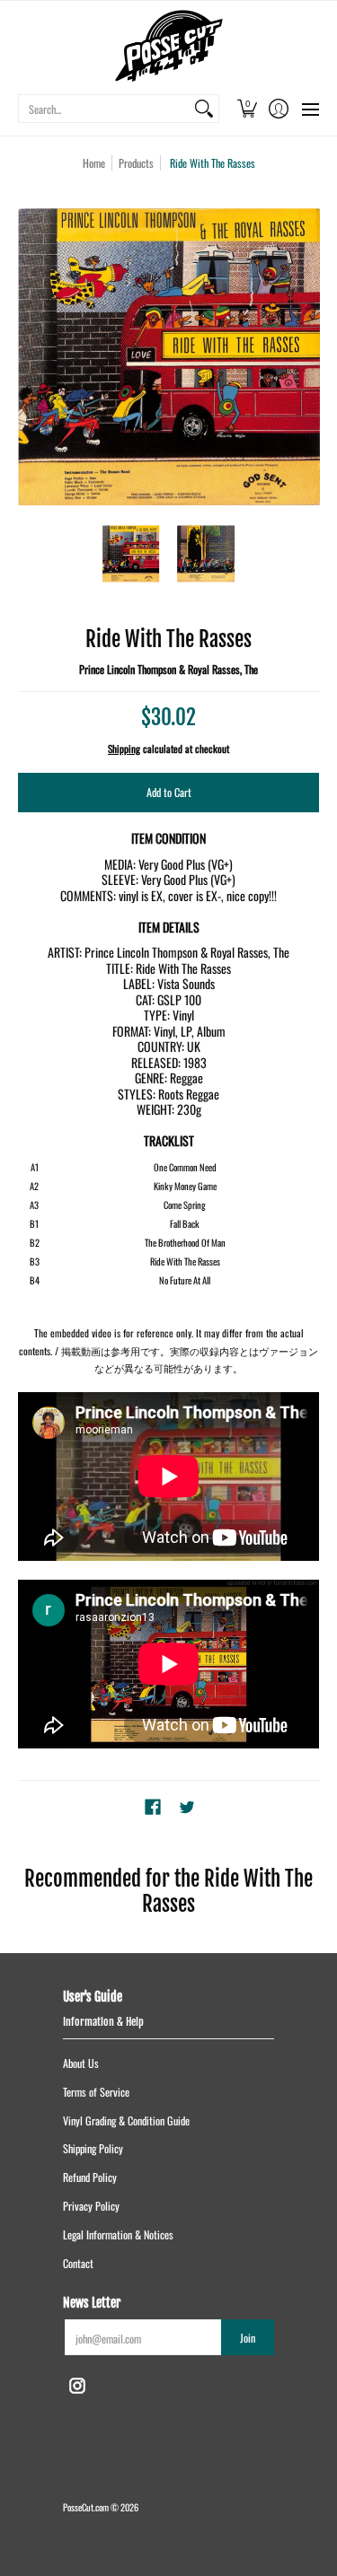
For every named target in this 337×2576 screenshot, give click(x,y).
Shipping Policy (93, 2148)
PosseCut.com (86, 2507)
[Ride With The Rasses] (131, 554)
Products (136, 163)
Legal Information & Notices (118, 2234)
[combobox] (104, 109)
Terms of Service (96, 2092)
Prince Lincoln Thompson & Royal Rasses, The (168, 669)
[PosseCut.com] (168, 46)
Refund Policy (90, 2177)
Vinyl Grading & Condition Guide (126, 2120)
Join (248, 2338)
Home (94, 163)
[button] (247, 109)
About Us (81, 2063)
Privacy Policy (91, 2206)
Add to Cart (169, 792)
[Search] (204, 109)
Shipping (124, 749)
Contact (78, 2263)
